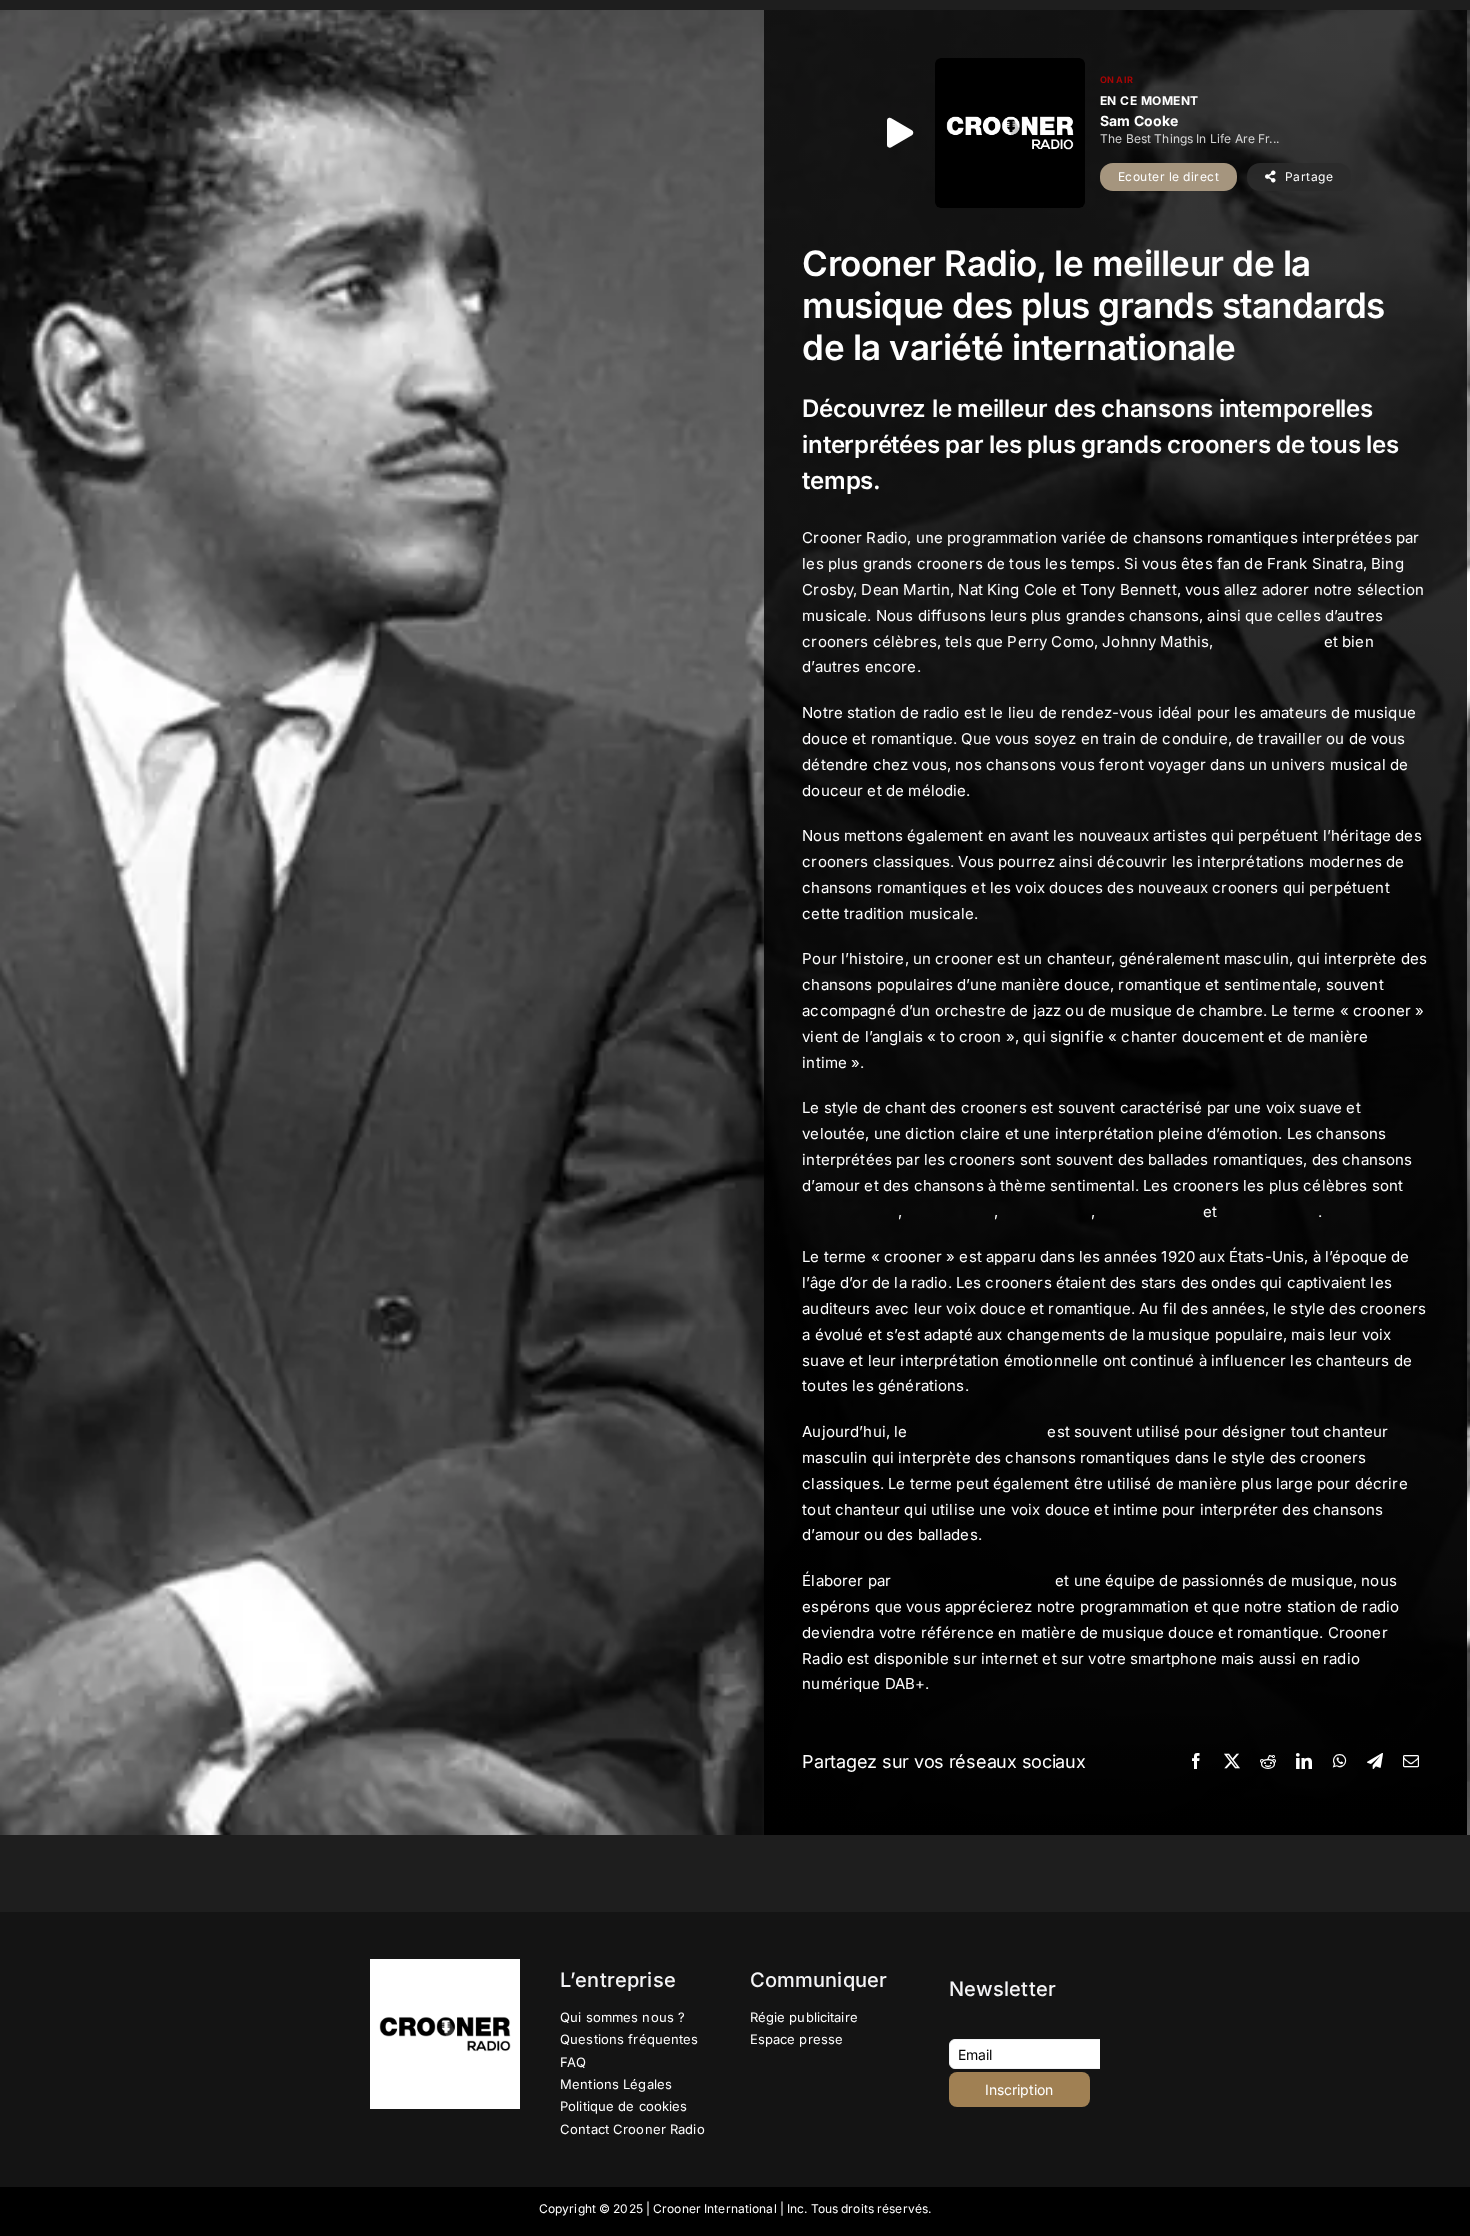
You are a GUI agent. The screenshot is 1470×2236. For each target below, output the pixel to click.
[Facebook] (1196, 1762)
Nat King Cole (1149, 1211)
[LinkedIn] (1304, 1762)
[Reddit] (1268, 1762)
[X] (1232, 1762)
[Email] (1411, 1762)
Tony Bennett (1269, 1211)
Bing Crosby (951, 1211)
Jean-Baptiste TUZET (973, 1580)
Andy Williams (1269, 641)
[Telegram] (1375, 1762)
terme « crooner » (978, 1431)
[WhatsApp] (1340, 1762)
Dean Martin (1047, 1211)
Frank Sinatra (850, 1211)
